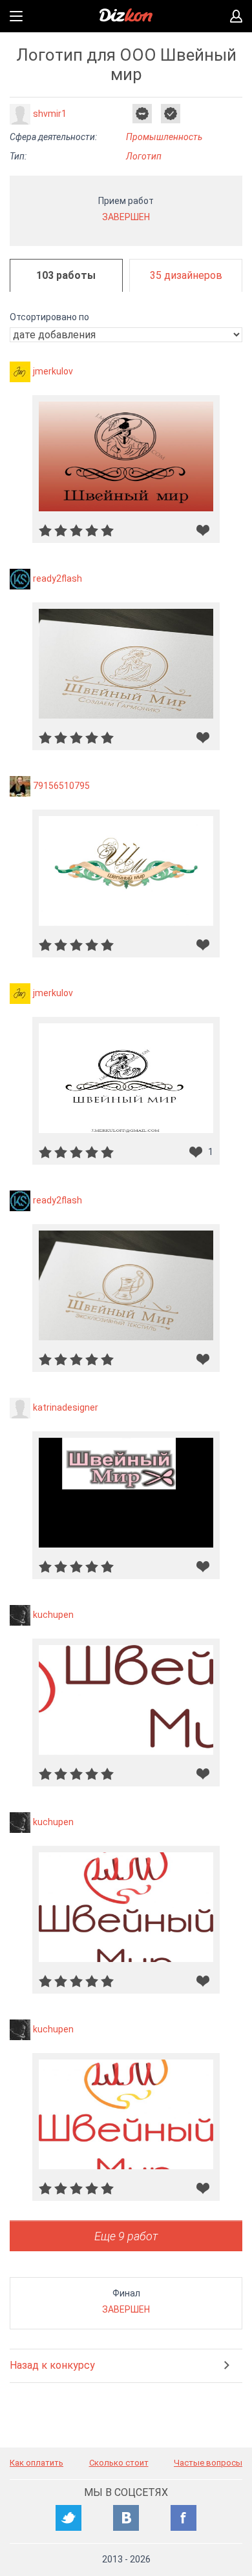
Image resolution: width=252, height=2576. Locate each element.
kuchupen (53, 1615)
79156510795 (61, 786)
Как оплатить (37, 2463)
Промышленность (164, 137)
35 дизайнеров (186, 275)
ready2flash (58, 578)
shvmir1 (50, 114)
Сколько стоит (119, 2463)
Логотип (144, 156)
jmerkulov (53, 371)
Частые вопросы (208, 2463)
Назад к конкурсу (52, 2365)
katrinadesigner (66, 1407)
